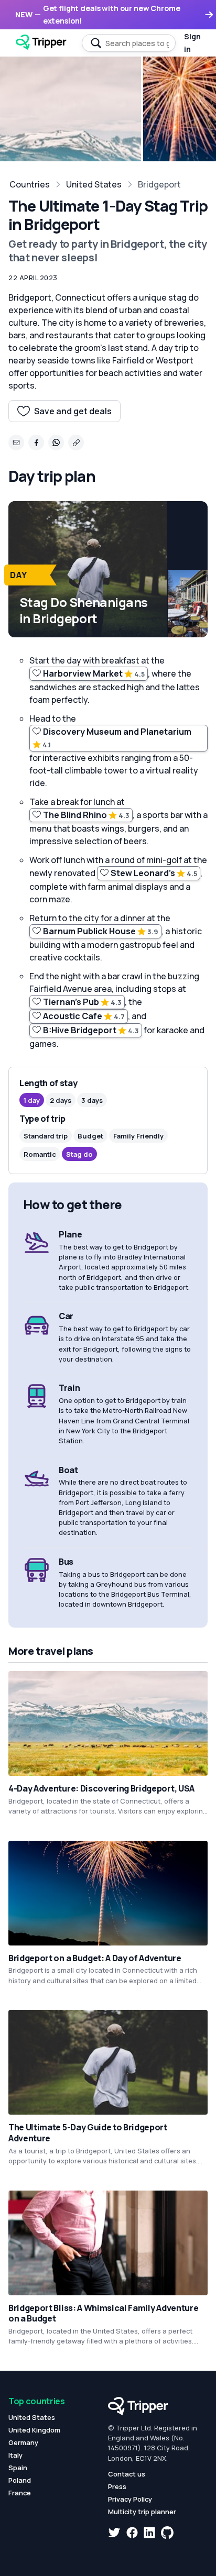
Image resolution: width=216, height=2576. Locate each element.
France (20, 2493)
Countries (30, 184)
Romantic (40, 1154)
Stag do (79, 1154)
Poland (20, 2480)
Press (117, 2486)
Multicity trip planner (142, 2512)
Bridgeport (159, 184)
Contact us (127, 2474)
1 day (32, 1100)
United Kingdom (34, 2430)
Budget (90, 1136)
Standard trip (46, 1136)
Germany (23, 2442)
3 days (92, 1100)
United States (94, 184)
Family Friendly (138, 1136)
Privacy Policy (130, 2499)
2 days (61, 1100)
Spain (18, 2468)
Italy (15, 2455)
